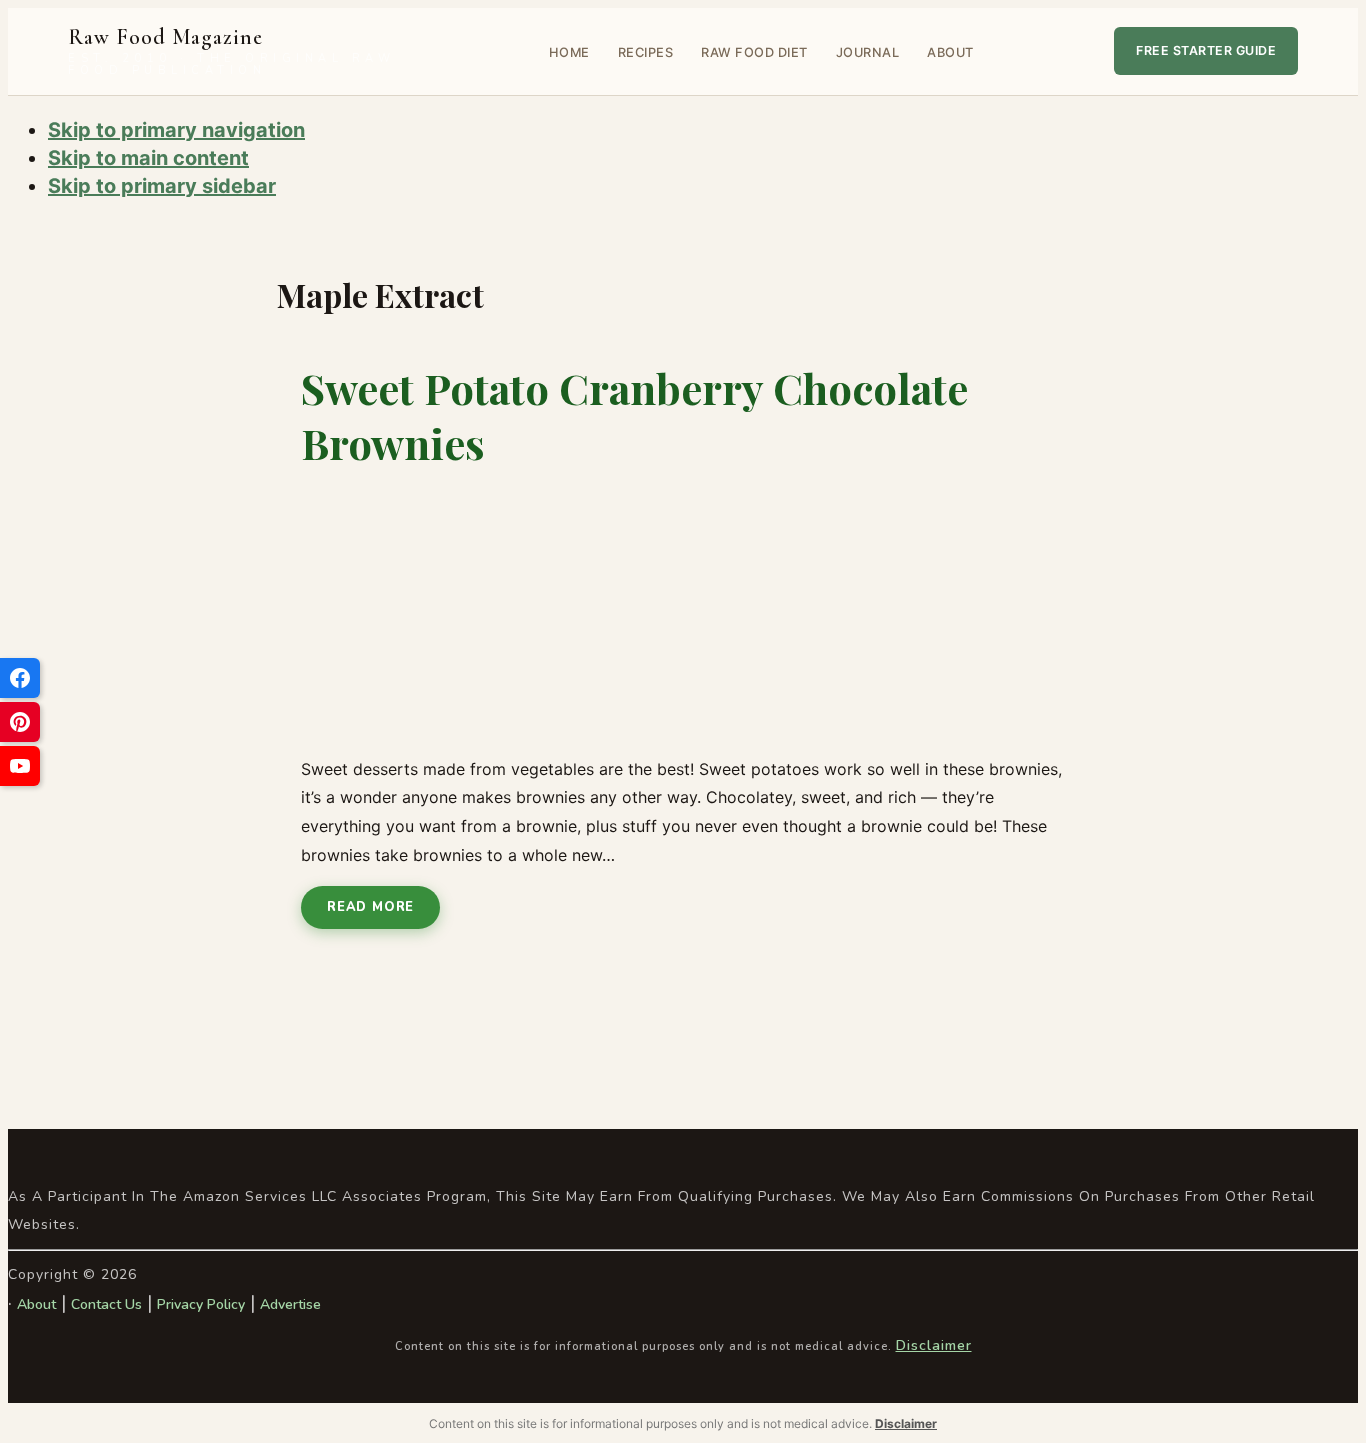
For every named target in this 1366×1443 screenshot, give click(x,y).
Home (569, 52)
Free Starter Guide (1206, 50)
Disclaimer (934, 1345)
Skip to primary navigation (176, 130)
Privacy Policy (201, 1304)
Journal (868, 52)
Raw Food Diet (754, 52)
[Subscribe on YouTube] (20, 766)
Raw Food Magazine (231, 51)
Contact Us (106, 1304)
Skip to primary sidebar (162, 186)
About (950, 52)
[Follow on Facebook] (20, 678)
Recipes (646, 52)
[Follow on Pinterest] (20, 722)
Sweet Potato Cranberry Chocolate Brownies (634, 415)
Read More (370, 907)
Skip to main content (148, 158)
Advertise (290, 1304)
